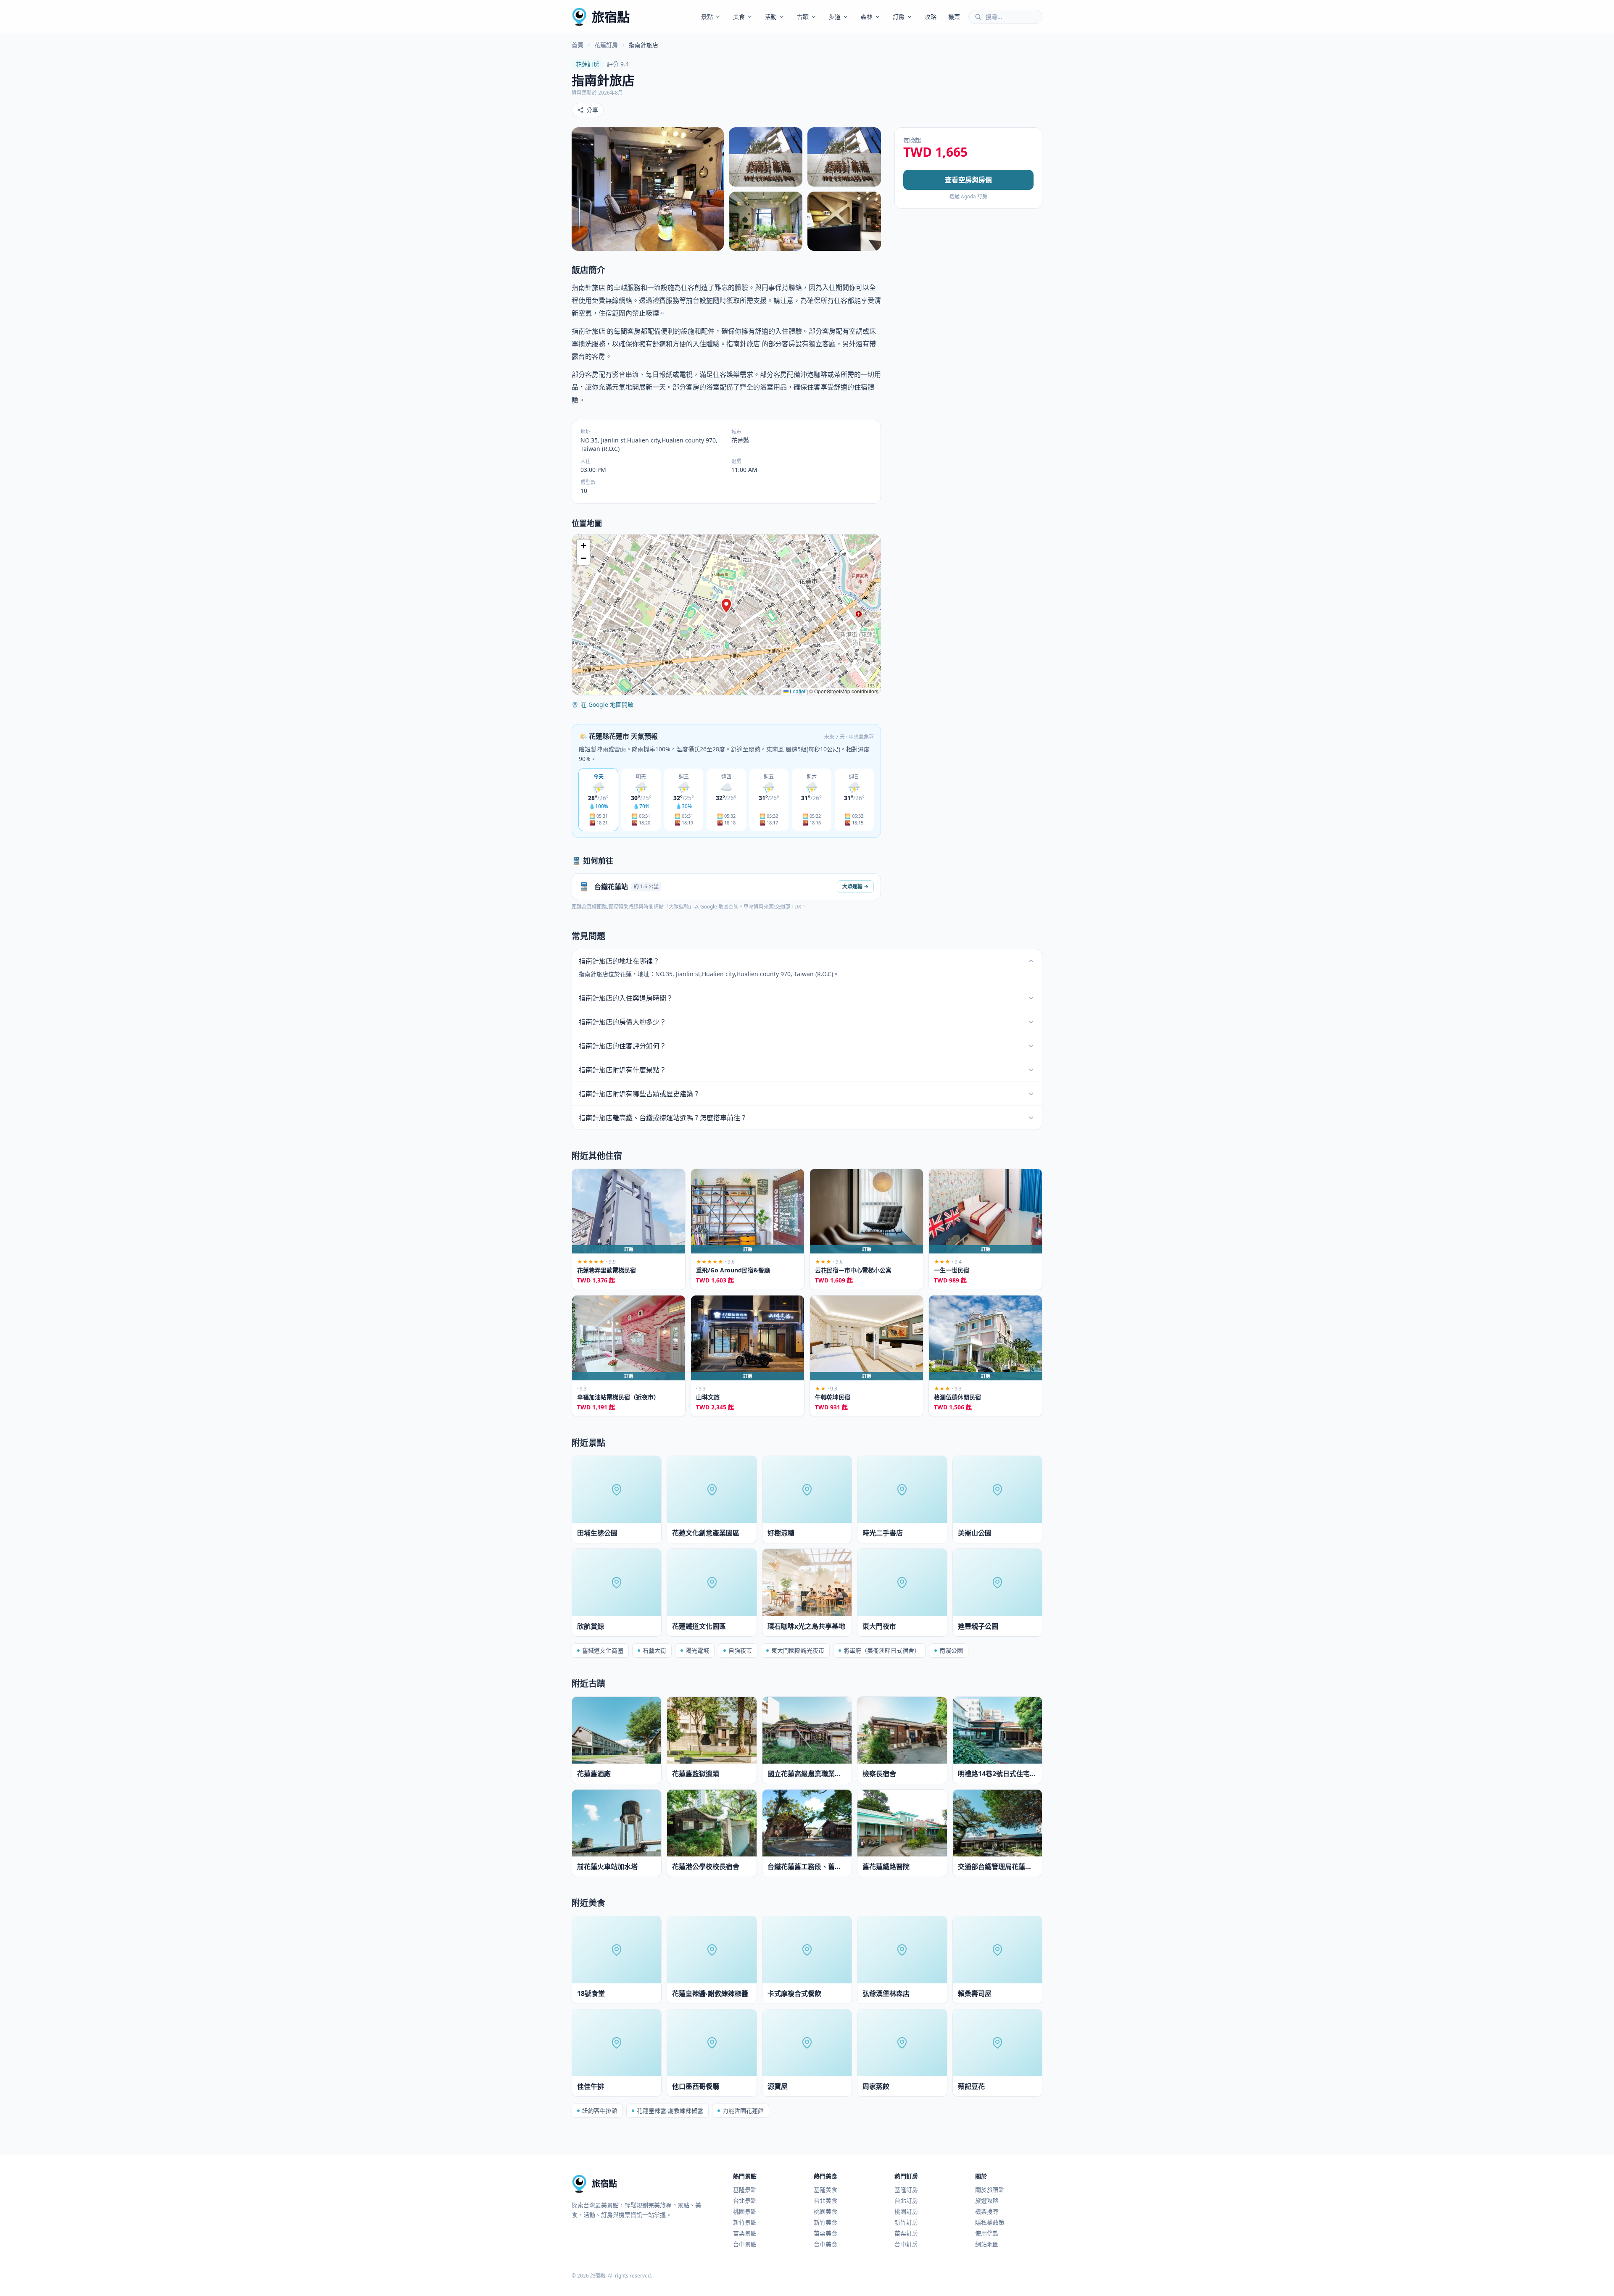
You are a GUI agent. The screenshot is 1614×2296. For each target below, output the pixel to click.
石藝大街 (654, 1650)
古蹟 (803, 17)
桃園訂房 (906, 2211)
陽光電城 (697, 1650)
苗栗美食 (825, 2233)
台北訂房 (906, 2200)
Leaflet (797, 691)
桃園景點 (745, 2211)
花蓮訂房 (606, 45)
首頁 (578, 45)
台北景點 (745, 2200)
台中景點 (745, 2244)
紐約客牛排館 (600, 2110)
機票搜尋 (987, 2211)
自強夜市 (740, 1650)
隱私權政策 (990, 2222)
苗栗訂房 (906, 2233)
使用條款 (987, 2233)
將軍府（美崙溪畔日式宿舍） (882, 1650)
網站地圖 (987, 2244)
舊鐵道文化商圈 (603, 1650)
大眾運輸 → (855, 886)
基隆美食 (825, 2189)
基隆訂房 (906, 2189)
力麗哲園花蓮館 (743, 2110)
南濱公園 (951, 1650)
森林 (867, 17)
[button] (726, 606)
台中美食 (825, 2244)
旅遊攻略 (987, 2200)
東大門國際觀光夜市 (798, 1650)
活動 (771, 17)
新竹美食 (825, 2222)
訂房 (899, 17)
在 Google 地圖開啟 (607, 704)
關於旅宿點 (990, 2189)
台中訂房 (906, 2244)
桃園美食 (825, 2211)
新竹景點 (745, 2222)
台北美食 (825, 2200)
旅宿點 (611, 17)
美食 (739, 17)
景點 (707, 17)
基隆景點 (745, 2189)
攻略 (931, 17)
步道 (835, 17)
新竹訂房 (906, 2222)
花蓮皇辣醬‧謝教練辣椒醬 (670, 2110)
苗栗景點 (745, 2233)
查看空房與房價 (968, 180)
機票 (954, 17)
